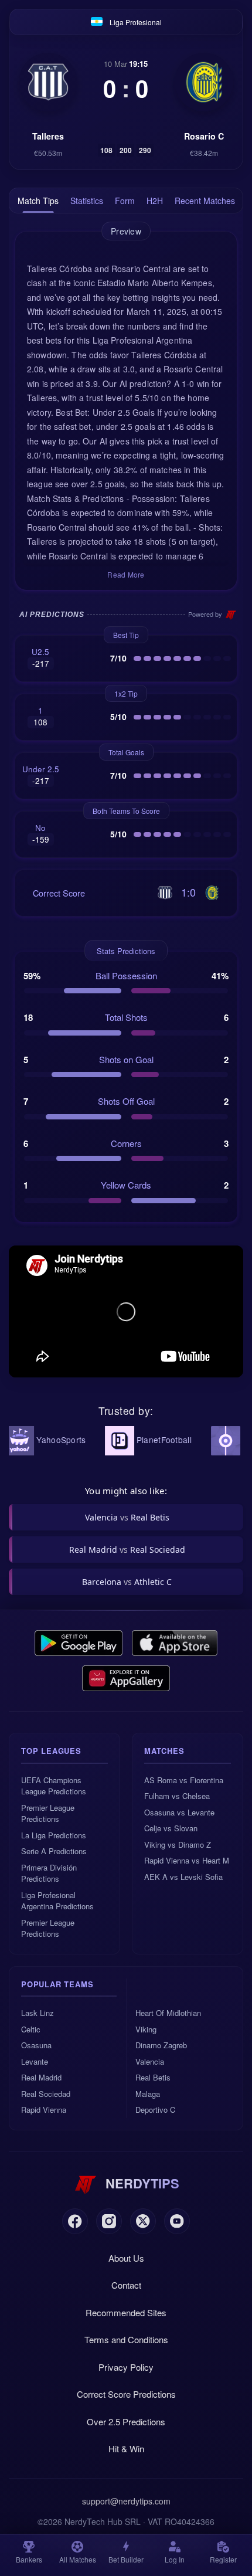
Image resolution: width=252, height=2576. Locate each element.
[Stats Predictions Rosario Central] (204, 82)
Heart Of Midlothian (168, 2013)
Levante (35, 2061)
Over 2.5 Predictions (126, 2421)
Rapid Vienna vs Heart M (187, 1860)
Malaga (148, 2094)
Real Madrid (41, 2077)
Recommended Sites (126, 2312)
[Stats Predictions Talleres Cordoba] (48, 82)
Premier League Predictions (48, 1813)
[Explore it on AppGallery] (126, 1678)
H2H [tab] (155, 201)
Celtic (31, 2029)
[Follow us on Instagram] (109, 2221)
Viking (146, 2029)
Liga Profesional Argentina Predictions (57, 1901)
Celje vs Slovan (171, 1828)
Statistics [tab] (87, 201)
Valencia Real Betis (127, 1517)
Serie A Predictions (54, 1851)
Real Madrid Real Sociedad (127, 1550)
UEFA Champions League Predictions (54, 1786)
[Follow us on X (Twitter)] (143, 2221)
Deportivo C (155, 2110)
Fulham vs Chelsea (177, 1796)
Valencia (150, 2061)
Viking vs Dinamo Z (178, 1844)
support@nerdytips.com (126, 2501)
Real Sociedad (46, 2094)
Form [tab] (125, 201)
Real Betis (153, 2077)
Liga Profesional (136, 22)
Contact (126, 2285)
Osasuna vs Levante (179, 1812)
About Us (126, 2258)
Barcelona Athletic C (127, 1582)
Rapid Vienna (44, 2110)
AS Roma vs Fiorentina (184, 1780)
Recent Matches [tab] (205, 201)
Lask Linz (38, 2013)
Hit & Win (126, 2448)
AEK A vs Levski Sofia (183, 1877)
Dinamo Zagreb (161, 2045)
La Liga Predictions (54, 1835)
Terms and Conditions (126, 2339)
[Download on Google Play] (79, 1643)
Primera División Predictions (49, 1873)
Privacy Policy (126, 2367)
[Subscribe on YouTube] (177, 2221)
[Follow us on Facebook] (75, 2221)
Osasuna (36, 2045)
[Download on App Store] (175, 1643)
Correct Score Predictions (126, 2394)
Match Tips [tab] (38, 201)
